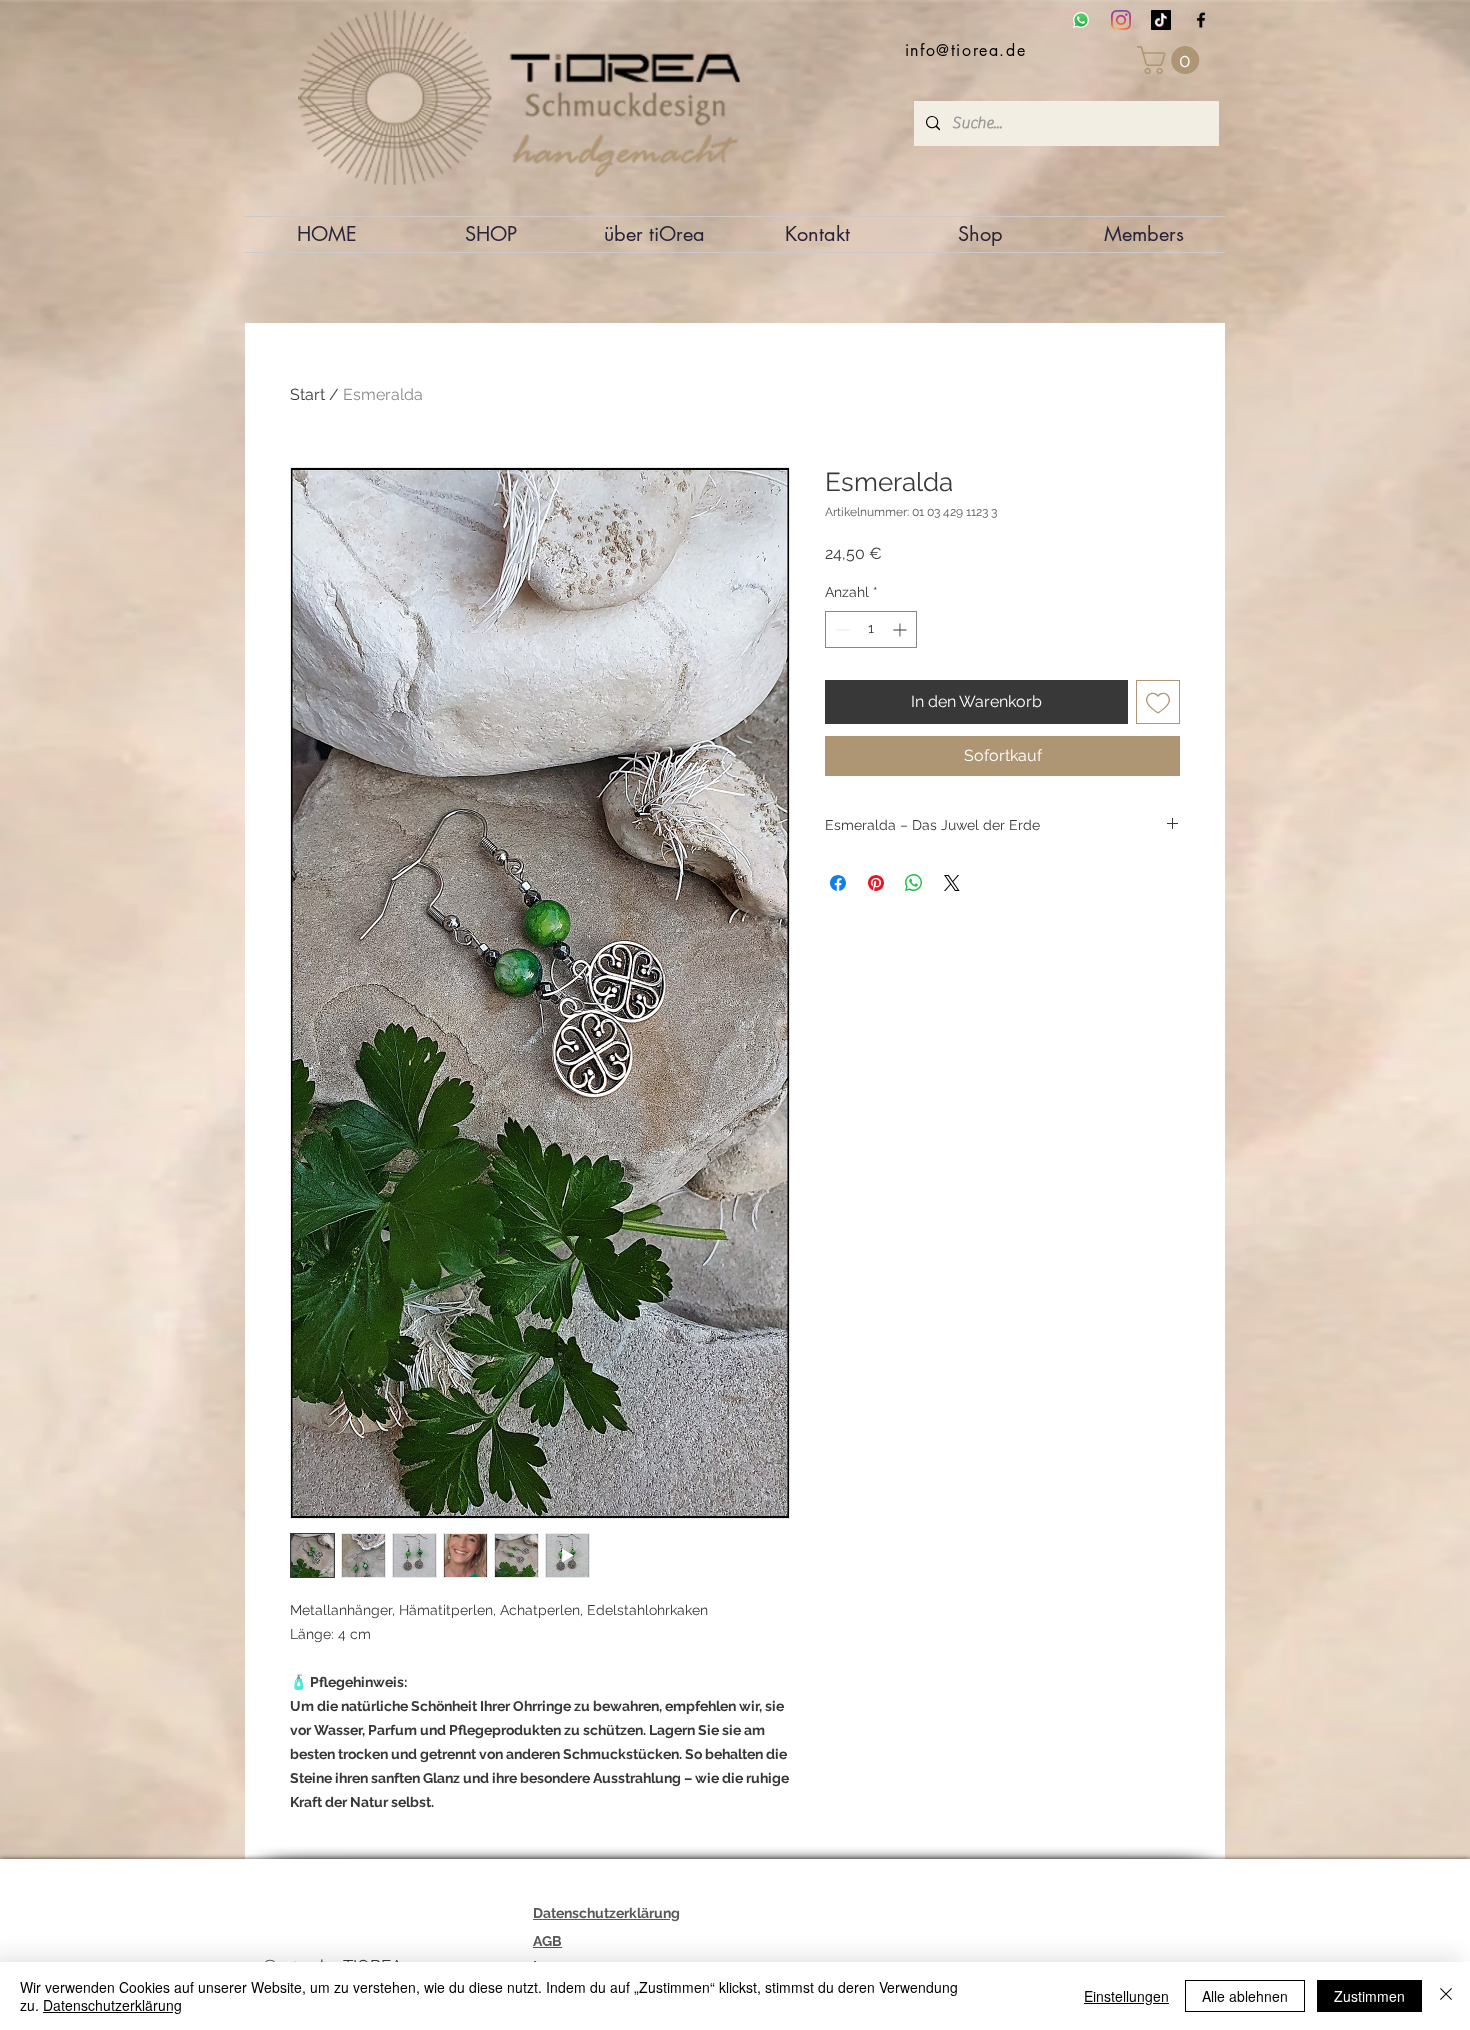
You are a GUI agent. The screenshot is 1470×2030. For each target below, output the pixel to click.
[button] (1171, 60)
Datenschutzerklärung (112, 2005)
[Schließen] (1446, 1996)
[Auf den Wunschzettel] (1158, 702)
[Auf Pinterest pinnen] (876, 883)
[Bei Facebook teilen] (838, 883)
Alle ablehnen (1245, 1996)
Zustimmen (1369, 1996)
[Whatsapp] (1081, 20)
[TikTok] (1161, 20)
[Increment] (901, 629)
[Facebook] (1201, 20)
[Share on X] (952, 883)
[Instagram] (1121, 20)
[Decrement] (840, 629)
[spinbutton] (871, 629)
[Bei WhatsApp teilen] (914, 883)
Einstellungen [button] (1126, 1996)
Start (307, 394)
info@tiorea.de (965, 50)
